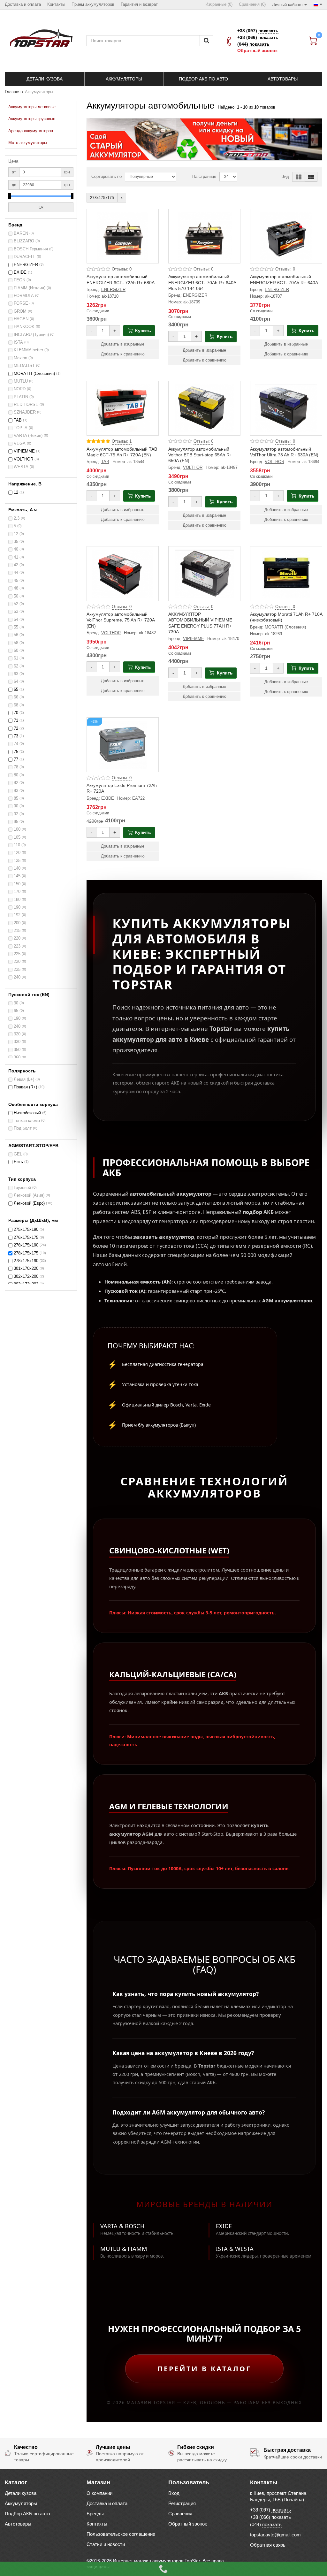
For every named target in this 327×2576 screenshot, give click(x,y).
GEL (18, 1154)
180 (17, 900)
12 (16, 492)
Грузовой (22, 1188)
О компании (99, 2493)
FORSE (21, 303)
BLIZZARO (24, 241)
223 (17, 946)
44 (16, 573)
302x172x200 (26, 1277)
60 (16, 651)
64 (16, 682)
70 (16, 713)
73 (16, 736)
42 (16, 565)
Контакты (97, 2524)
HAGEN (21, 319)
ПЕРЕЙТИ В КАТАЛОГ (204, 2369)
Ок (41, 207)
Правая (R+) (25, 1087)
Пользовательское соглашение (121, 2534)
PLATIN (21, 397)
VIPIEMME (24, 451)
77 (16, 759)
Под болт (23, 1128)
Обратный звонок (257, 50)
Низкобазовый (27, 1113)
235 (17, 970)
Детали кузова (21, 2493)
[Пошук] (206, 41)
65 (16, 690)
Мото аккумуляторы (28, 143)
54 (16, 620)
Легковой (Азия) (29, 1195)
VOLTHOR (23, 459)
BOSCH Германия (31, 249)
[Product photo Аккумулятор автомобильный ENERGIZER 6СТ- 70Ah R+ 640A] (286, 236)
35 (16, 542)
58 (16, 643)
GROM (20, 311)
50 (16, 596)
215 (17, 931)
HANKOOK (24, 327)
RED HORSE (26, 405)
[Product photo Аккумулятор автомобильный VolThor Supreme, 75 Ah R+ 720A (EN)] (123, 574)
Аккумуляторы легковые (32, 107)
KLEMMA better (28, 350)
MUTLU (21, 381)
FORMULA (24, 296)
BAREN (21, 233)
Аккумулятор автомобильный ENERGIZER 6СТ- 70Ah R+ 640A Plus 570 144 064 (202, 282)
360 (17, 1057)
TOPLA (21, 428)
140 (17, 868)
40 (16, 549)
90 (16, 806)
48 (16, 588)
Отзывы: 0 (122, 269)
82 (16, 783)
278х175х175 (26, 1253)
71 (16, 720)
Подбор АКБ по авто (27, 2514)
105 (17, 837)
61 (16, 658)
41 (16, 557)
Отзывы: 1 (122, 441)
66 (16, 697)
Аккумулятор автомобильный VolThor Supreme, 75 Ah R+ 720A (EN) (121, 620)
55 (16, 627)
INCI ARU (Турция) (31, 335)
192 (17, 915)
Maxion (20, 358)
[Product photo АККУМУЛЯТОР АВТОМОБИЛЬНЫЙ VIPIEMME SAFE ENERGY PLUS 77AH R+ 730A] (204, 574)
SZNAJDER (25, 412)
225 (17, 954)
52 (16, 604)
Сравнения (180, 2514)
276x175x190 (26, 1245)
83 (16, 791)
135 (17, 861)
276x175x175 (26, 1238)
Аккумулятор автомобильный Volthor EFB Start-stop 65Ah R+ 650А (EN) (200, 455)
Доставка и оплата (107, 2503)
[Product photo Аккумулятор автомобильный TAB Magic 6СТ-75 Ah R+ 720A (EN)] (123, 408)
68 (16, 705)
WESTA (21, 467)
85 (16, 798)
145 (17, 876)
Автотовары (18, 2524)
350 (17, 1050)
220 (17, 938)
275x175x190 (26, 1230)
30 (16, 1003)
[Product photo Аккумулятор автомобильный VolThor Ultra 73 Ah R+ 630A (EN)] (286, 408)
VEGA (20, 444)
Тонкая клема (27, 1121)
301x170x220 (26, 1269)
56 (16, 635)
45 (16, 581)
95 (16, 822)
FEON (19, 280)
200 (17, 923)
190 (17, 907)
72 (16, 728)
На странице (204, 177)
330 (17, 1042)
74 (16, 744)
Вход (174, 2493)
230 (17, 962)
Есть (18, 1162)
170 (17, 892)
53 (16, 612)
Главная (13, 92)
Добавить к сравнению (123, 354)
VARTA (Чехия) (28, 436)
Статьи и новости (106, 2544)
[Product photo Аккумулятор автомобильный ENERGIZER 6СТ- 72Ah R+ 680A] (123, 236)
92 (16, 814)
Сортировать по (106, 177)
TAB (18, 420)
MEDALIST (24, 366)
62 (16, 666)
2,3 (17, 518)
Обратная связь (268, 2545)
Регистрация (182, 2503)
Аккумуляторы (21, 2503)
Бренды (95, 2514)
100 (17, 829)
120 (17, 853)
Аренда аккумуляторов (31, 131)
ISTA (18, 342)
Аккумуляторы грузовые (32, 119)
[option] (204, 139)
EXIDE (20, 272)
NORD (20, 389)
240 (17, 977)
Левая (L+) (24, 1079)
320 (17, 1034)
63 (16, 674)
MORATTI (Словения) (34, 374)
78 (16, 767)
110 (17, 845)
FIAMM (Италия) (30, 288)
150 (17, 884)
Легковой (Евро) (29, 1203)
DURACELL (25, 257)
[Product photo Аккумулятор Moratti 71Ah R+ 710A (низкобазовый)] (286, 574)
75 (16, 752)
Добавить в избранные (123, 344)
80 (16, 775)
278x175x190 (26, 1261)
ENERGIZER (26, 265)
